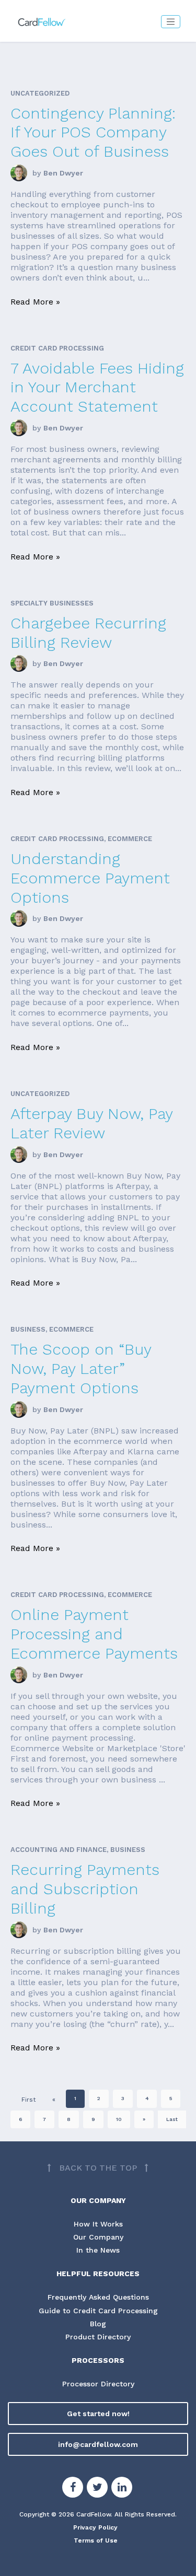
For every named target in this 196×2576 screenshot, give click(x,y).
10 (119, 2119)
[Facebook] (73, 2489)
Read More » (35, 302)
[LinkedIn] (122, 2489)
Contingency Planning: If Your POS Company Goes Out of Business (93, 132)
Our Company (98, 2237)
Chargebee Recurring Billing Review (88, 633)
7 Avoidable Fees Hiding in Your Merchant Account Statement (97, 387)
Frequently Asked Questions (98, 2297)
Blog (98, 2324)
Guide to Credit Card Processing (98, 2311)
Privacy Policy (95, 2527)
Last (172, 2119)
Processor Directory (98, 2384)
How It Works (98, 2224)
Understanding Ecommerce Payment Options (90, 878)
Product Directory (98, 2337)
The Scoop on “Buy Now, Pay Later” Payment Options (81, 1368)
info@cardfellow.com (98, 2444)
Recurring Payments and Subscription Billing (85, 1889)
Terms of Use (96, 2540)
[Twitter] (97, 2489)
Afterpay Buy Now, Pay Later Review (91, 1123)
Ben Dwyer (63, 173)
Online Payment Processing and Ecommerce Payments (94, 1634)
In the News (98, 2250)
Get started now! (98, 2414)
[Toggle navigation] (171, 22)
